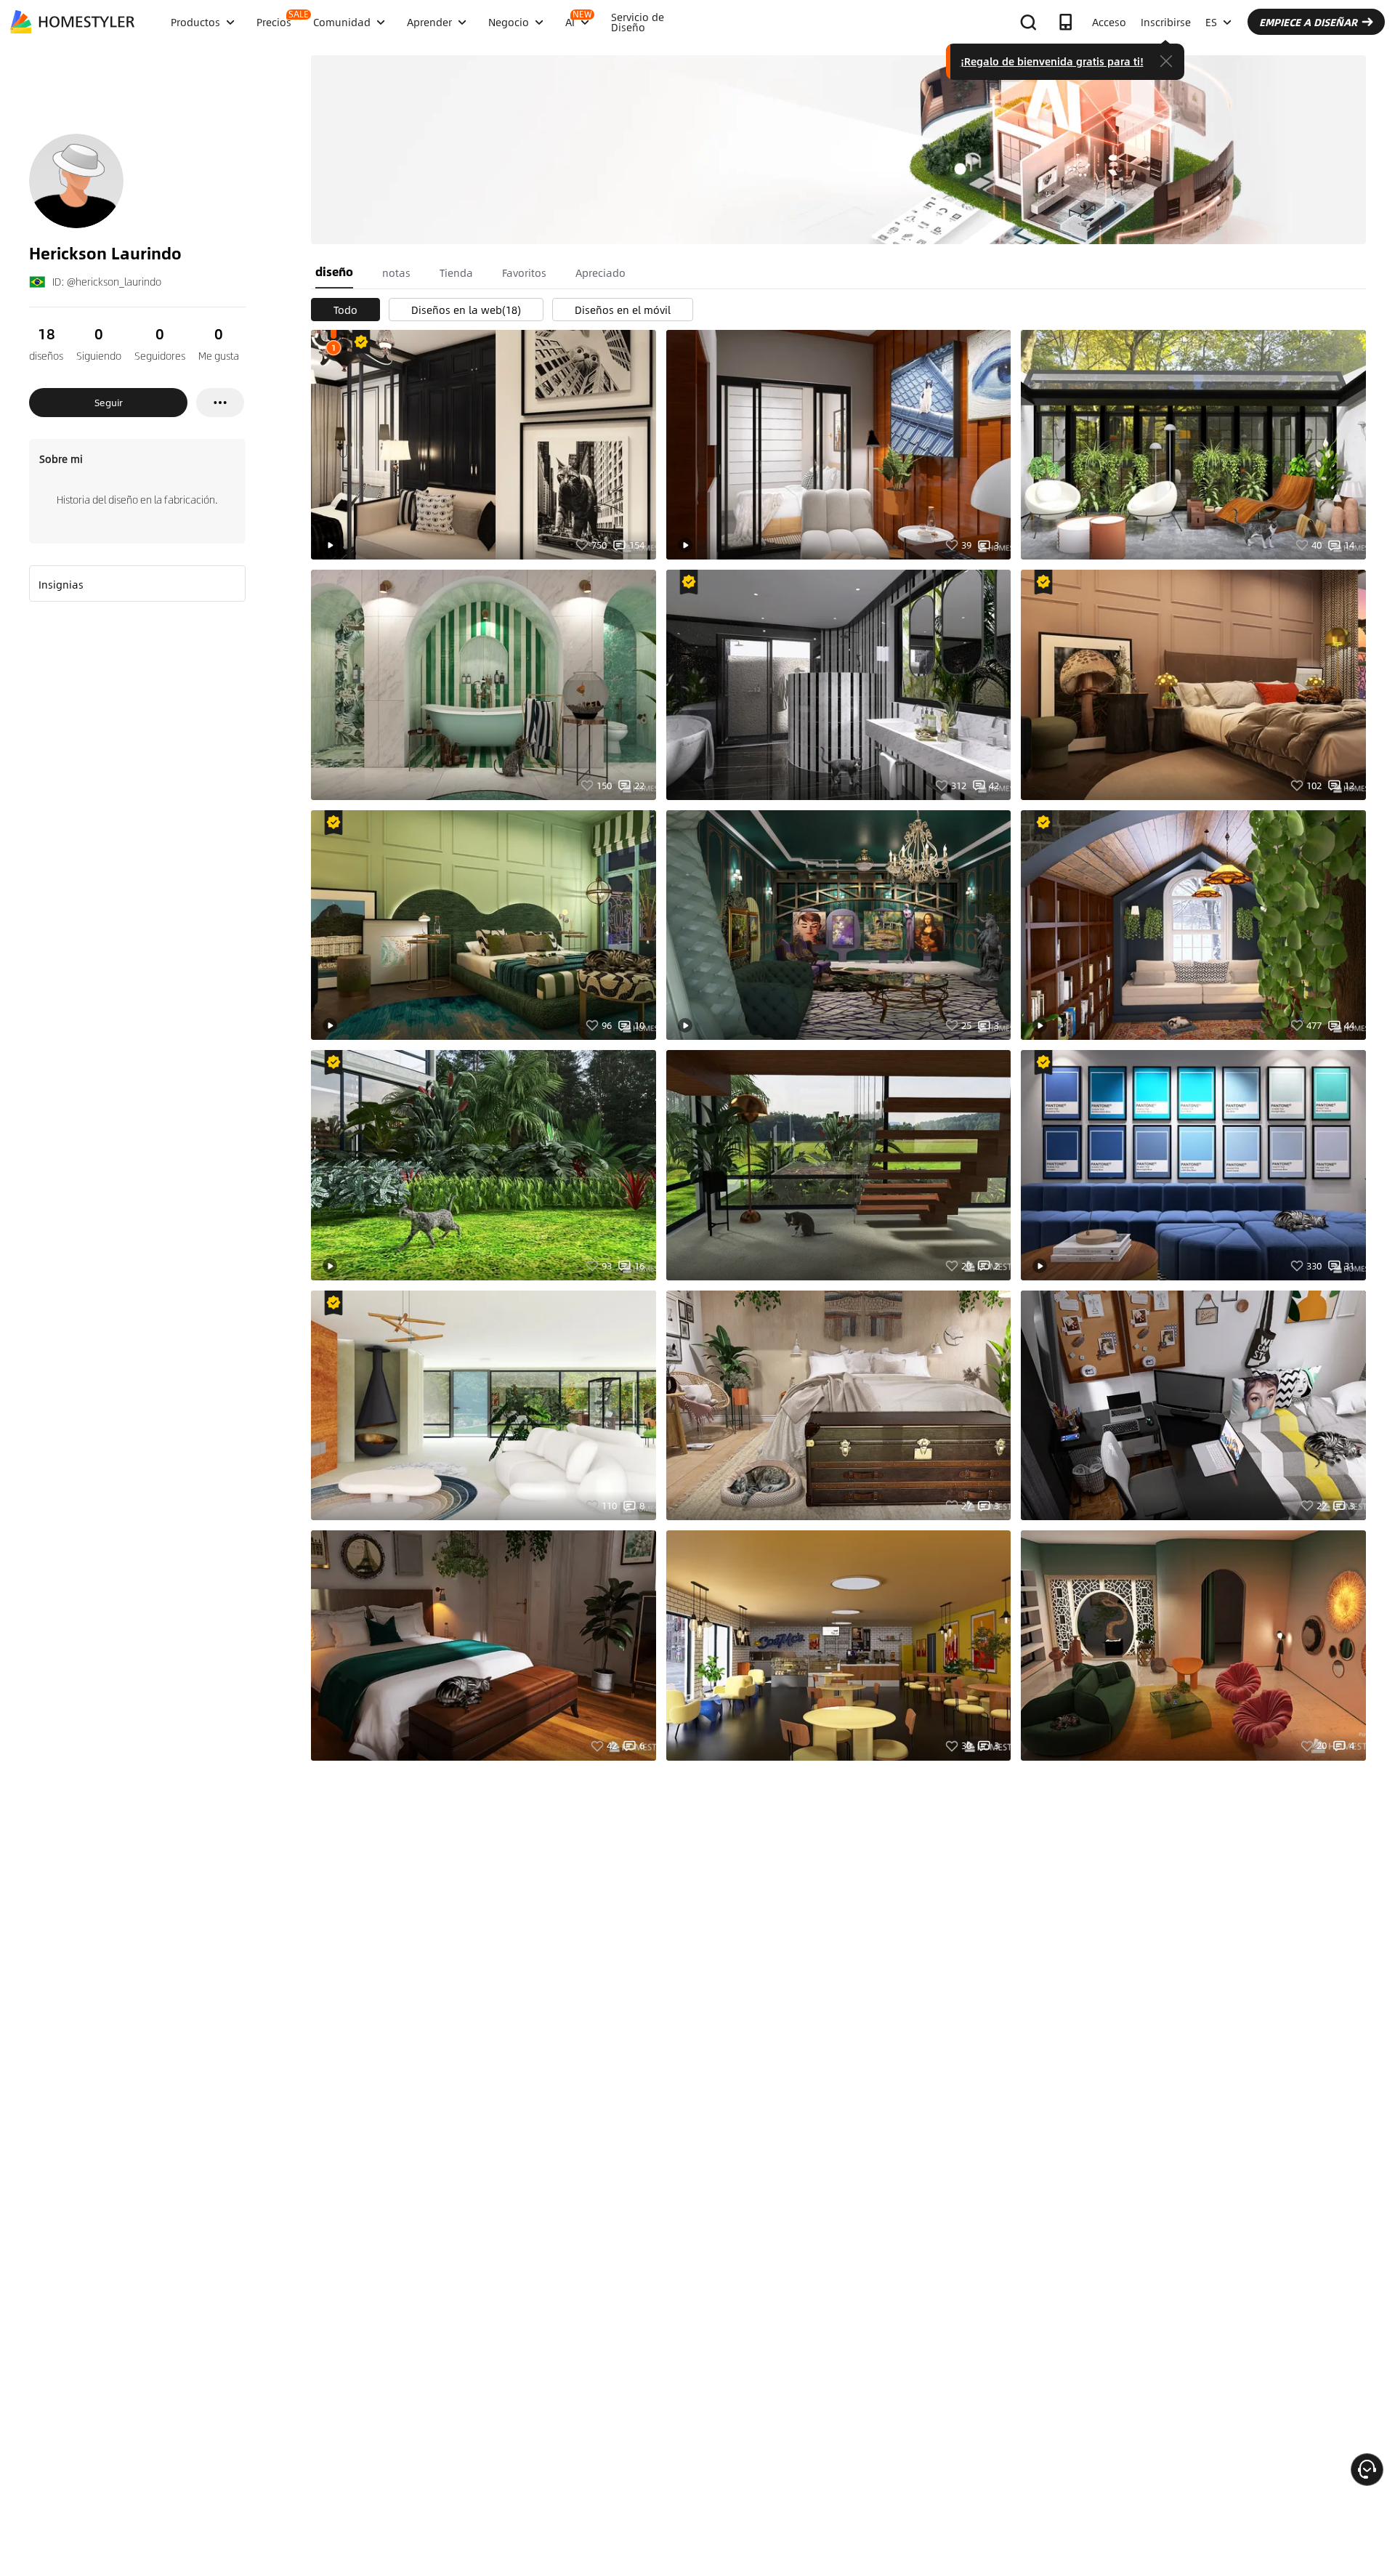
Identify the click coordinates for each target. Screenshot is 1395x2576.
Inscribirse (1166, 22)
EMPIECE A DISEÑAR (1308, 22)
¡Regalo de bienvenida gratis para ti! (1052, 61)
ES (1211, 22)
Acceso (1109, 22)
